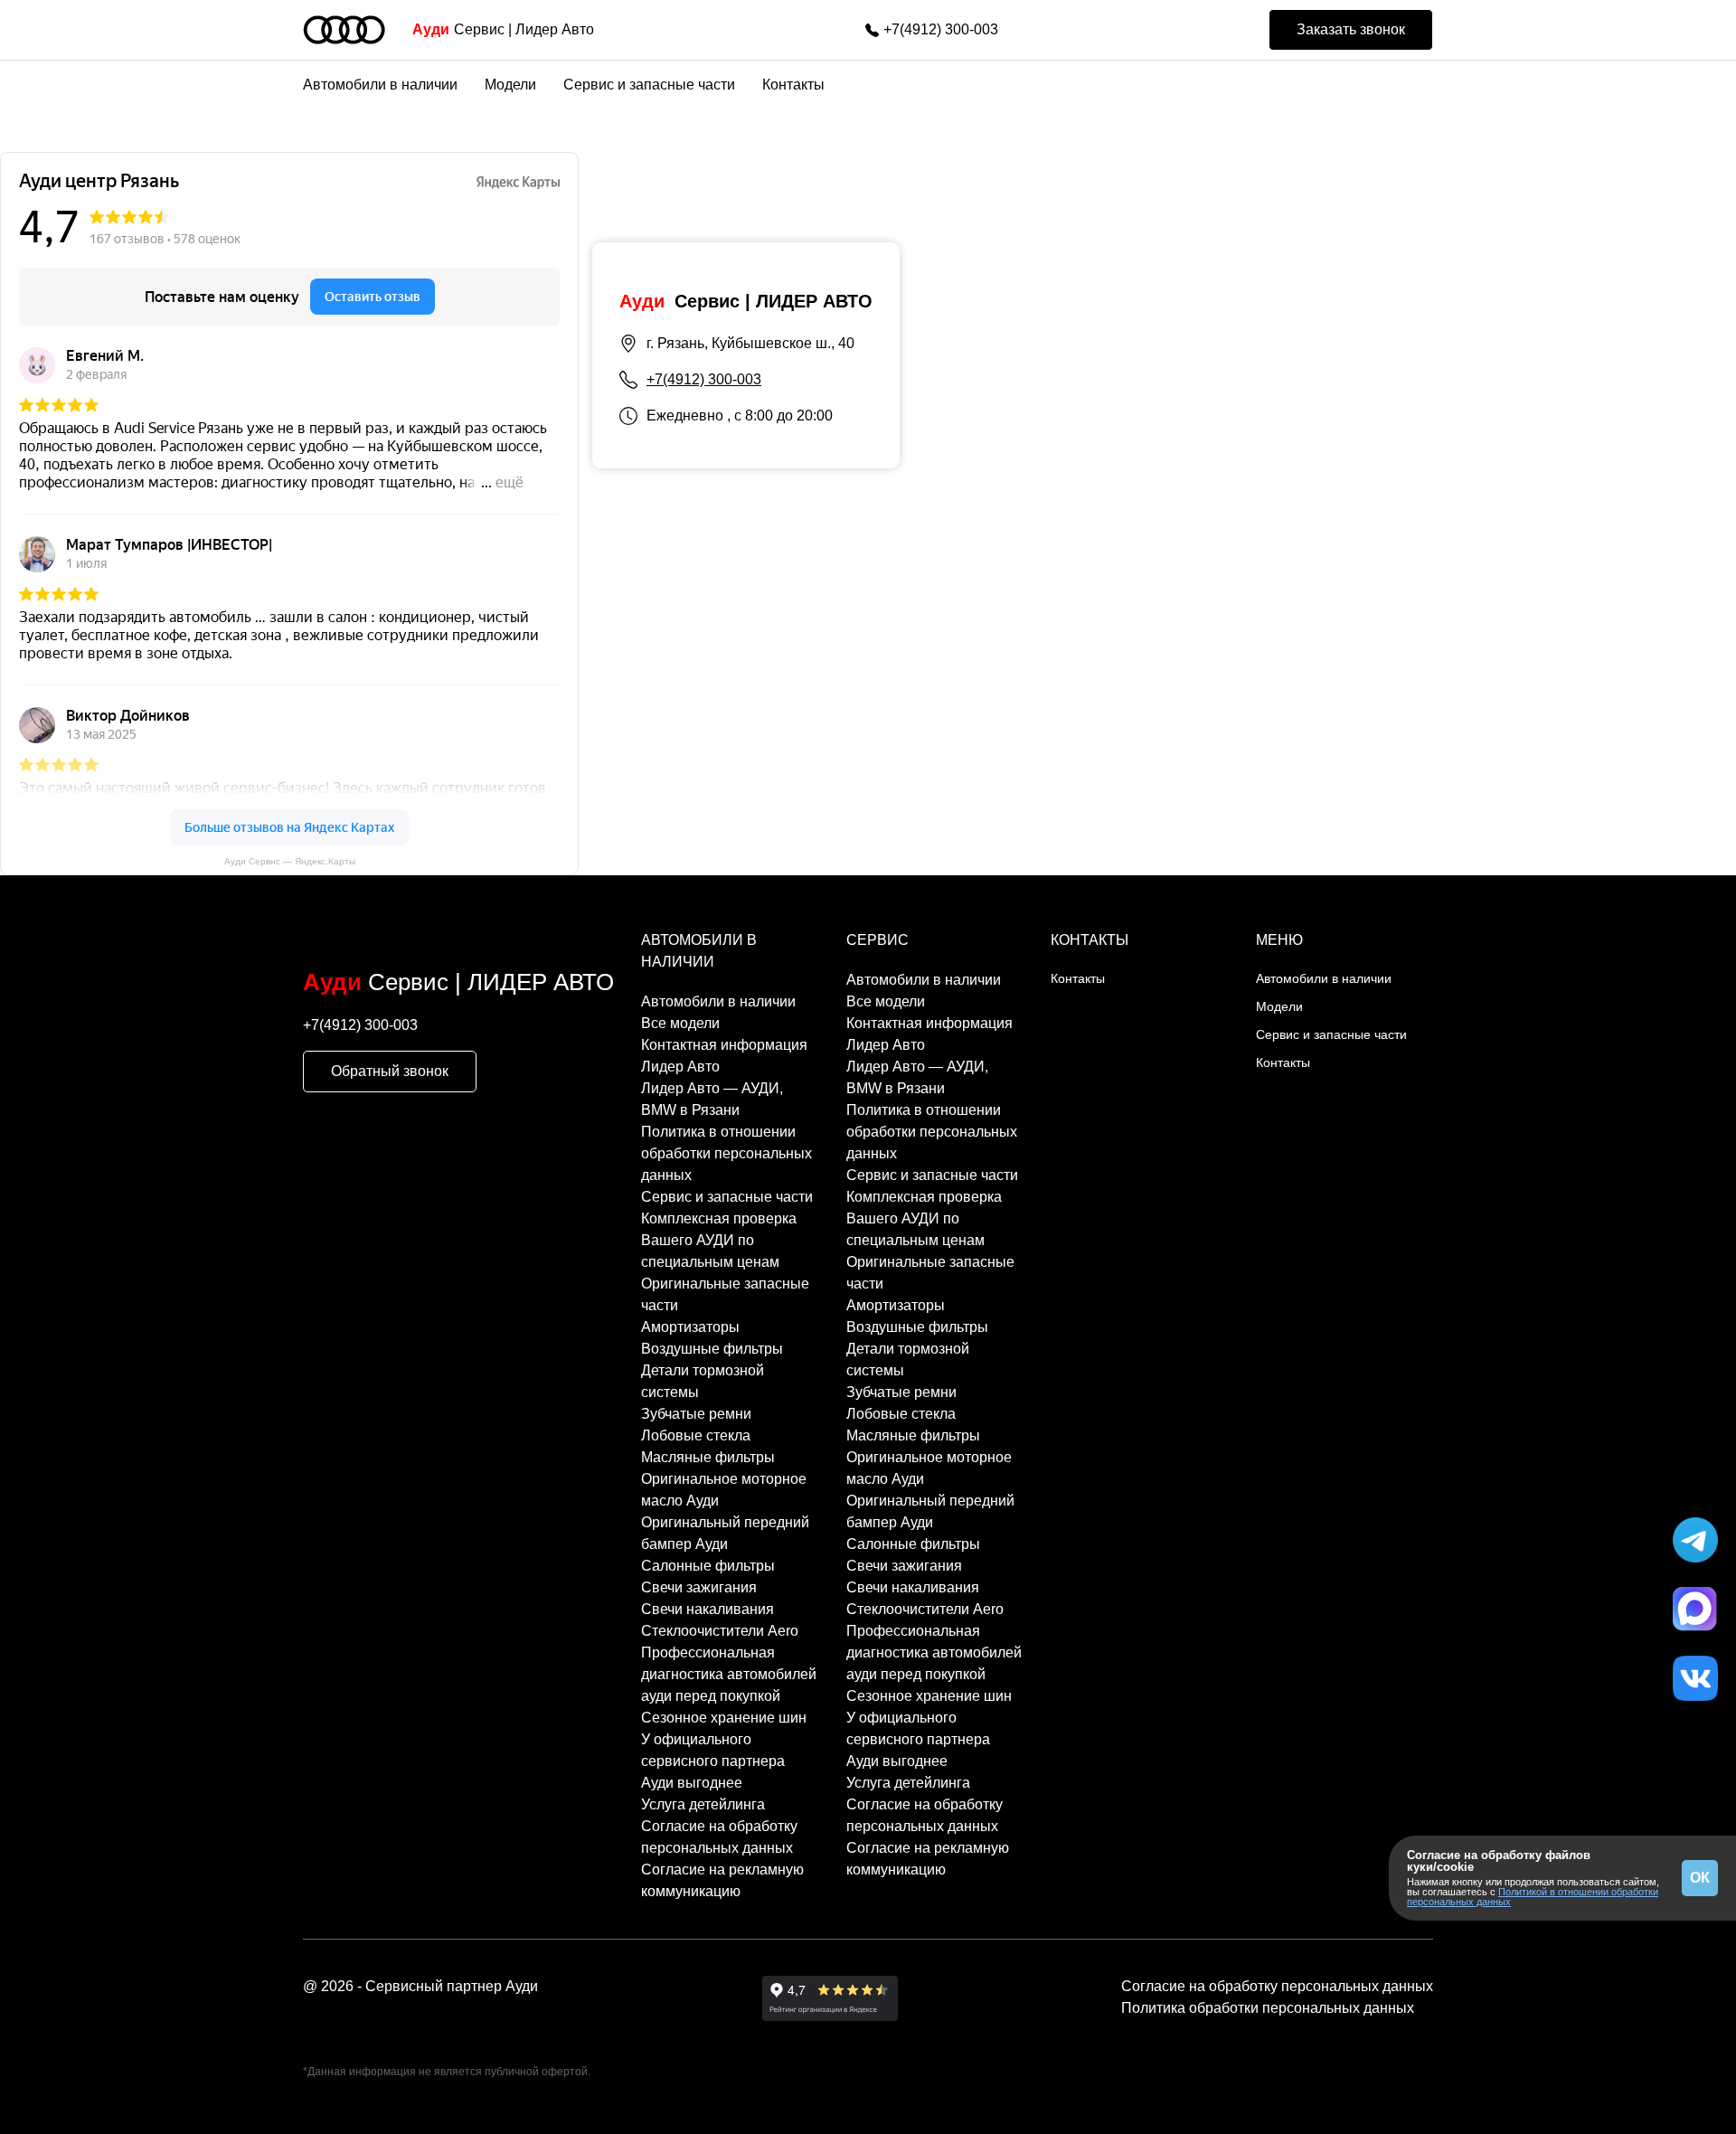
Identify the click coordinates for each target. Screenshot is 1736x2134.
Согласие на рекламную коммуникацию (722, 1880)
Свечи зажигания (699, 1587)
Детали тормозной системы (703, 1381)
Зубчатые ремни (696, 1414)
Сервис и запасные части (649, 85)
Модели (510, 85)
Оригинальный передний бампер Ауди (725, 1533)
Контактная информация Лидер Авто (724, 1056)
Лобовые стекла (696, 1435)
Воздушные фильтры (712, 1349)
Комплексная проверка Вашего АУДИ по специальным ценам (719, 1240)
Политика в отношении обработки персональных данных (726, 1153)
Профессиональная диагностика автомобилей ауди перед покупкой (729, 1674)
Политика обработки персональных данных (1268, 2008)
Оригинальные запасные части (725, 1294)
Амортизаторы (690, 1327)
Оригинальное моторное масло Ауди (724, 1490)
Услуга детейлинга (703, 1804)
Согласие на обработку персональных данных (719, 1837)
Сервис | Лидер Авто (503, 29)
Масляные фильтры (708, 1457)
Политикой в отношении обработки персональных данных (1533, 1897)
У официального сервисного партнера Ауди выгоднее (713, 1761)
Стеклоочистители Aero (720, 1631)
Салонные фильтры (708, 1566)
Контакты (793, 85)
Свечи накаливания (708, 1609)
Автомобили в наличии (380, 85)
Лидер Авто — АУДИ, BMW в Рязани (712, 1099)
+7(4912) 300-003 (941, 29)
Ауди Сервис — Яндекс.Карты (290, 861)
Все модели (680, 1023)
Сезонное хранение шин (724, 1718)
